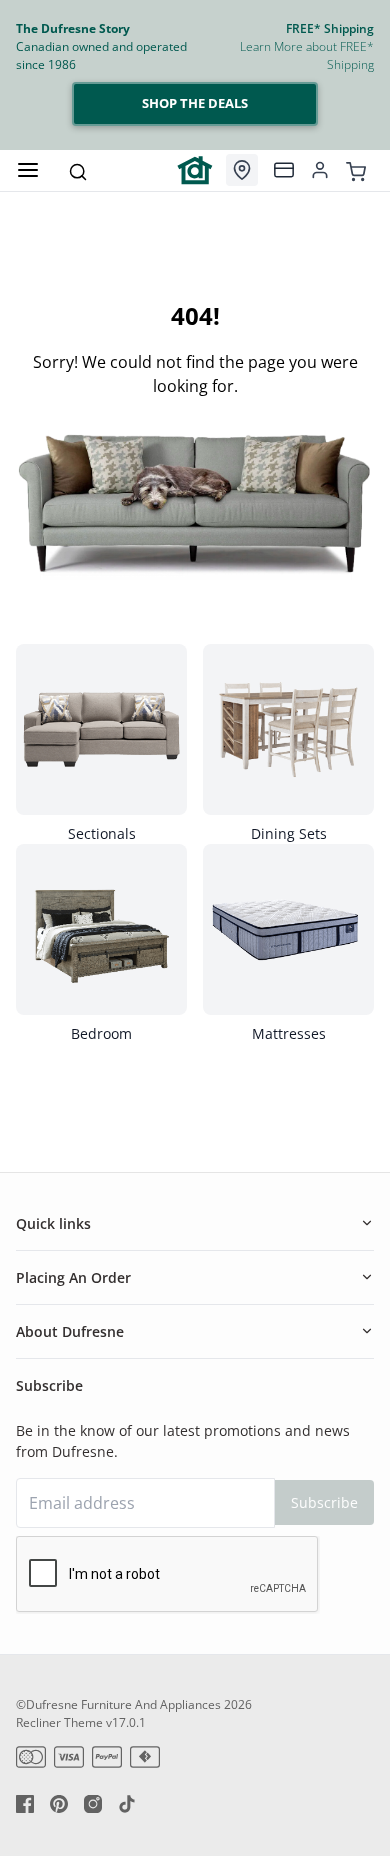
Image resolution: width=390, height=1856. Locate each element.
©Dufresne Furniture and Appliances (118, 1704)
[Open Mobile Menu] (28, 170)
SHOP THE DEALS (195, 103)
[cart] (356, 170)
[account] (320, 170)
